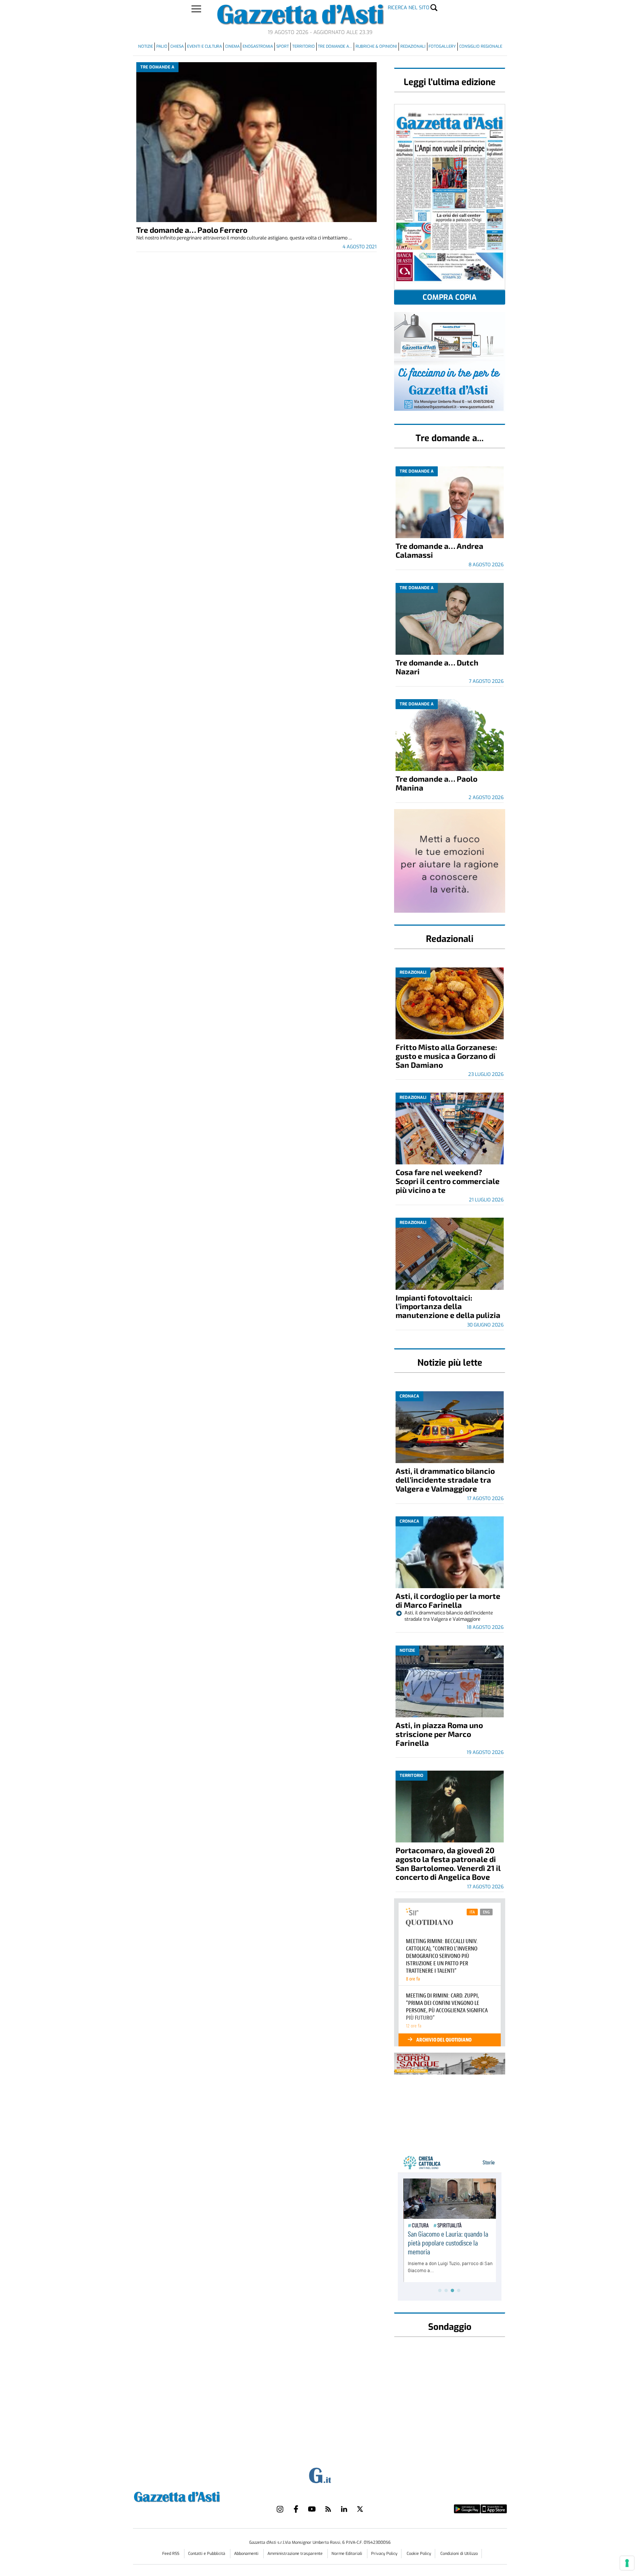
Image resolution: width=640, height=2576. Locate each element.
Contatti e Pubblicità (207, 2554)
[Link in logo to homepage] (195, 2496)
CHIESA (177, 46)
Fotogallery (442, 46)
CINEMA (232, 46)
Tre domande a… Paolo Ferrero (192, 230)
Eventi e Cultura (204, 46)
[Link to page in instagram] (280, 2509)
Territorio (304, 46)
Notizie (146, 46)
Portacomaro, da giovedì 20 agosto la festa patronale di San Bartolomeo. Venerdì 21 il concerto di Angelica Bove (448, 1863)
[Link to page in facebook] (296, 2509)
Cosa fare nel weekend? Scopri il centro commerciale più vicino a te (448, 1181)
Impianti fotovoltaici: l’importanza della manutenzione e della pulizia (448, 1306)
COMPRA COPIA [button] (450, 297)
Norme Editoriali (347, 2554)
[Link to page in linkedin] (344, 2509)
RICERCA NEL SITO (409, 8)
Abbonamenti (247, 2554)
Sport (283, 46)
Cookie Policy (419, 2554)
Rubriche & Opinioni (376, 46)
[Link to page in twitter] (360, 2509)
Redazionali (413, 46)
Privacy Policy (384, 2554)
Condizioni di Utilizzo (459, 2554)
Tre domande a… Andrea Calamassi (439, 550)
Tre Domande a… (335, 46)
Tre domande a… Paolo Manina (436, 783)
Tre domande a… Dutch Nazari (437, 667)
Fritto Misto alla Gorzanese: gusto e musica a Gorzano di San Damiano (446, 1056)
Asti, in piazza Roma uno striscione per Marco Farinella (439, 1734)
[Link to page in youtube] (312, 2509)
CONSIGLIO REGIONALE (481, 46)
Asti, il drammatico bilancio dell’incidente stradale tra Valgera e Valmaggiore (445, 1480)
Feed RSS (171, 2554)
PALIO (162, 46)
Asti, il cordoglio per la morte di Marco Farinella (448, 1600)
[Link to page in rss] (328, 2509)
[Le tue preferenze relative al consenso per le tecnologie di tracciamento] (627, 2563)
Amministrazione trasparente (296, 2554)
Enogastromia (258, 46)
